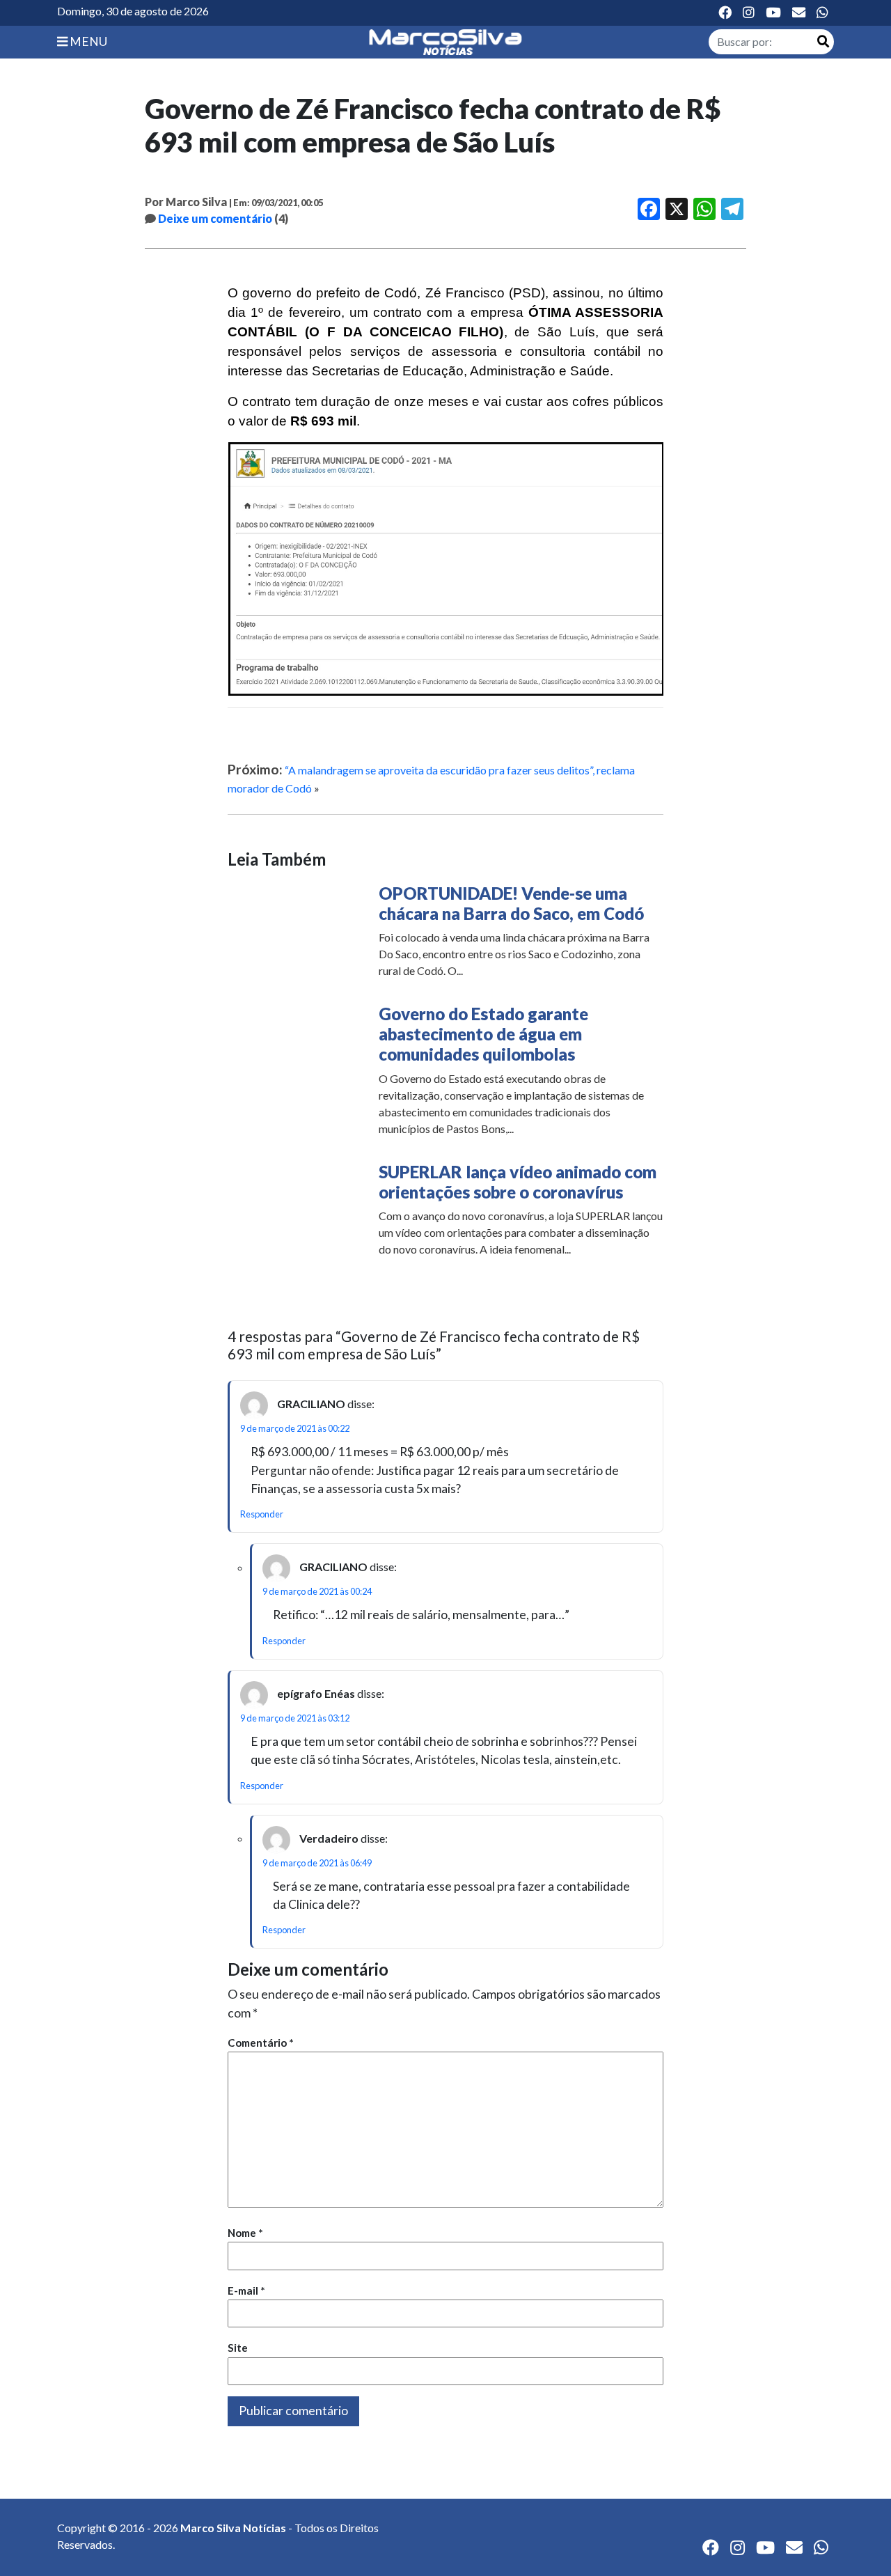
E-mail (246, 2290)
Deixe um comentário (215, 218)
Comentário (261, 2043)
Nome (245, 2233)
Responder (262, 1514)
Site (238, 2348)
